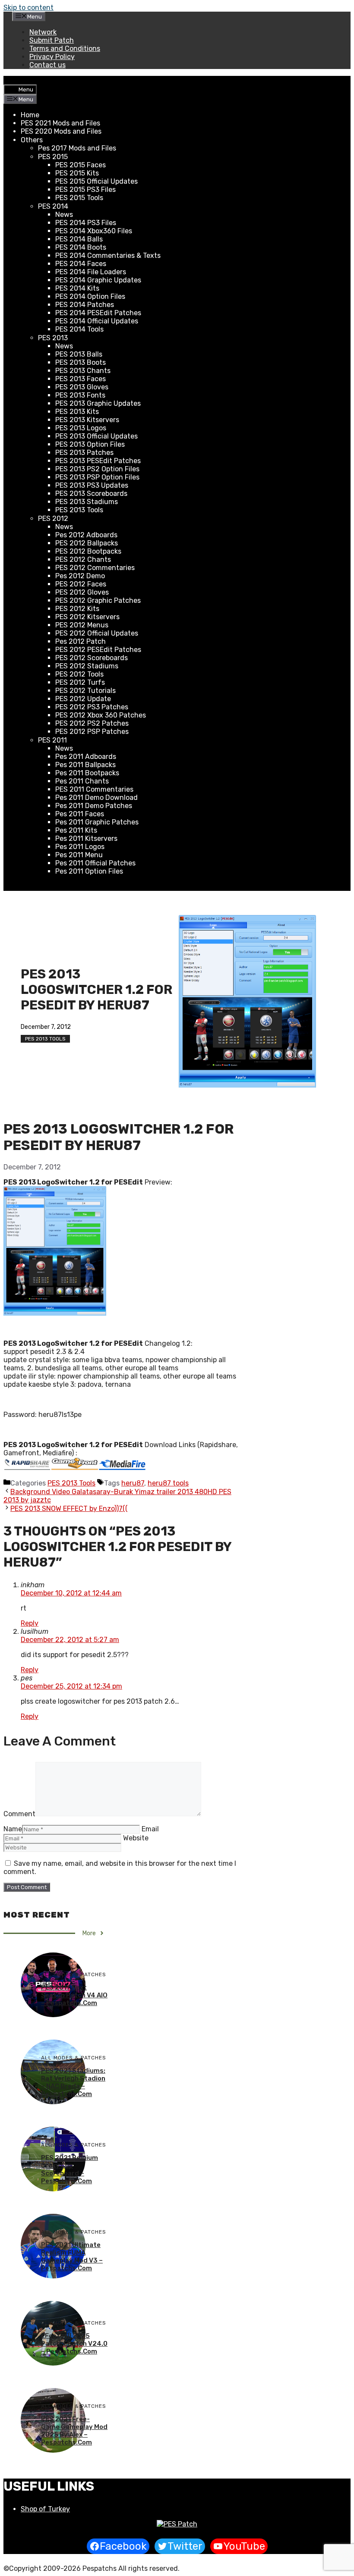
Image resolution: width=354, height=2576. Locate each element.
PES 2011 (52, 740)
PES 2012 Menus (82, 625)
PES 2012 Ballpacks (87, 543)
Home (30, 115)
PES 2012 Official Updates (97, 633)
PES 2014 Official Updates (97, 321)
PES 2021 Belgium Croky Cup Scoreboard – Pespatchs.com (70, 2169)
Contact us (47, 65)
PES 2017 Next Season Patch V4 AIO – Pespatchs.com (74, 1995)
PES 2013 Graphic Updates (98, 403)
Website (136, 1838)
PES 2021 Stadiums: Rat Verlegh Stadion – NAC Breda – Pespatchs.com (73, 2082)
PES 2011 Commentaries (94, 789)
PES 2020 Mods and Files (61, 131)
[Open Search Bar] (10, 80)
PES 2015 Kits (77, 173)
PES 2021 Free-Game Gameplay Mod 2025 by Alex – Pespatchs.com (74, 2431)
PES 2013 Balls (79, 354)
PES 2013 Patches (84, 453)
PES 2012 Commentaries (95, 568)
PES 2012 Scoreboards (92, 658)
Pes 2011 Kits (76, 830)
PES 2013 (53, 338)
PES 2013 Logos (81, 428)
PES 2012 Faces (81, 584)
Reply (30, 1623)
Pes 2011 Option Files (89, 871)
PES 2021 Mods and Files (60, 123)
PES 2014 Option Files (90, 296)
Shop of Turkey (45, 2509)
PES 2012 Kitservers (87, 617)
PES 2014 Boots (81, 247)
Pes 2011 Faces (80, 814)
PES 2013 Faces (81, 379)
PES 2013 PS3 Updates (92, 485)
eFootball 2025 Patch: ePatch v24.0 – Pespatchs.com (74, 2344)
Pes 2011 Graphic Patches (97, 822)
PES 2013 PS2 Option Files (97, 469)
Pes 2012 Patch (81, 641)
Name (13, 1829)
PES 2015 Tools (79, 198)
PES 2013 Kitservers (87, 420)
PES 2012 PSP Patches (92, 732)
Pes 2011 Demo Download (96, 798)
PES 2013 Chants (83, 371)
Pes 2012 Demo (80, 576)
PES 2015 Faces (81, 165)
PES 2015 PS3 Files (85, 190)
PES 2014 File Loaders (91, 272)
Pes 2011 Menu (79, 855)
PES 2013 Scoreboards (91, 494)
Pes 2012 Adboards (86, 535)
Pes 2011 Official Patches (95, 863)
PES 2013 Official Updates (96, 436)
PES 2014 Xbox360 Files (94, 231)
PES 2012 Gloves (82, 592)
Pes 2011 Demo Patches (94, 806)
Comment (19, 1814)
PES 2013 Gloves (82, 387)
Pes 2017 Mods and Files (77, 148)
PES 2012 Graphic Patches (98, 600)
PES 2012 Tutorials (85, 691)
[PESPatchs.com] (177, 2524)
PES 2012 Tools (79, 674)
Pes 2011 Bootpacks (87, 773)
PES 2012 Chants (83, 559)
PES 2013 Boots (81, 362)
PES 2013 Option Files (90, 444)
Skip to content (28, 8)
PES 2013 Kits (77, 412)
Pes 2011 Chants (82, 781)
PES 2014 (53, 206)
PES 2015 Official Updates (96, 181)
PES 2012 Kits (77, 609)
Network (43, 32)
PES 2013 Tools (79, 510)
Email (150, 1829)
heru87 (133, 1483)
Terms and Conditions (65, 49)
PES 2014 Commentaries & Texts (108, 255)
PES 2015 (53, 157)
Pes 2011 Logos (80, 847)
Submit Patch (52, 40)
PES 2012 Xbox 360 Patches (101, 715)
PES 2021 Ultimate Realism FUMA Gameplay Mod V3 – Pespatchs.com (72, 2256)
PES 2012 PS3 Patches (92, 707)
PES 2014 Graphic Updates (98, 280)
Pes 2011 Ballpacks (85, 765)
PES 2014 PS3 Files (86, 223)
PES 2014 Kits (77, 288)
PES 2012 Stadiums (87, 666)
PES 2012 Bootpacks (88, 551)
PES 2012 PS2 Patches (92, 723)
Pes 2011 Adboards (86, 757)
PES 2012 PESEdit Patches (98, 650)
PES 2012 (53, 519)
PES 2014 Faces (81, 264)
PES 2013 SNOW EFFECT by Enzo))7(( (69, 1509)
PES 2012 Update (83, 699)
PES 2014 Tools (79, 329)
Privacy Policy (52, 57)
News (64, 215)
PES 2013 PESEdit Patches (98, 461)
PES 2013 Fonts (80, 395)
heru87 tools (168, 1483)
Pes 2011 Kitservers (86, 838)
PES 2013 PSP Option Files (97, 477)
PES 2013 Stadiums (87, 502)
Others (32, 140)
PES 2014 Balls (79, 239)
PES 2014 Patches (85, 305)
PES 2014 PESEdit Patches (98, 313)
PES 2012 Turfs (80, 682)
